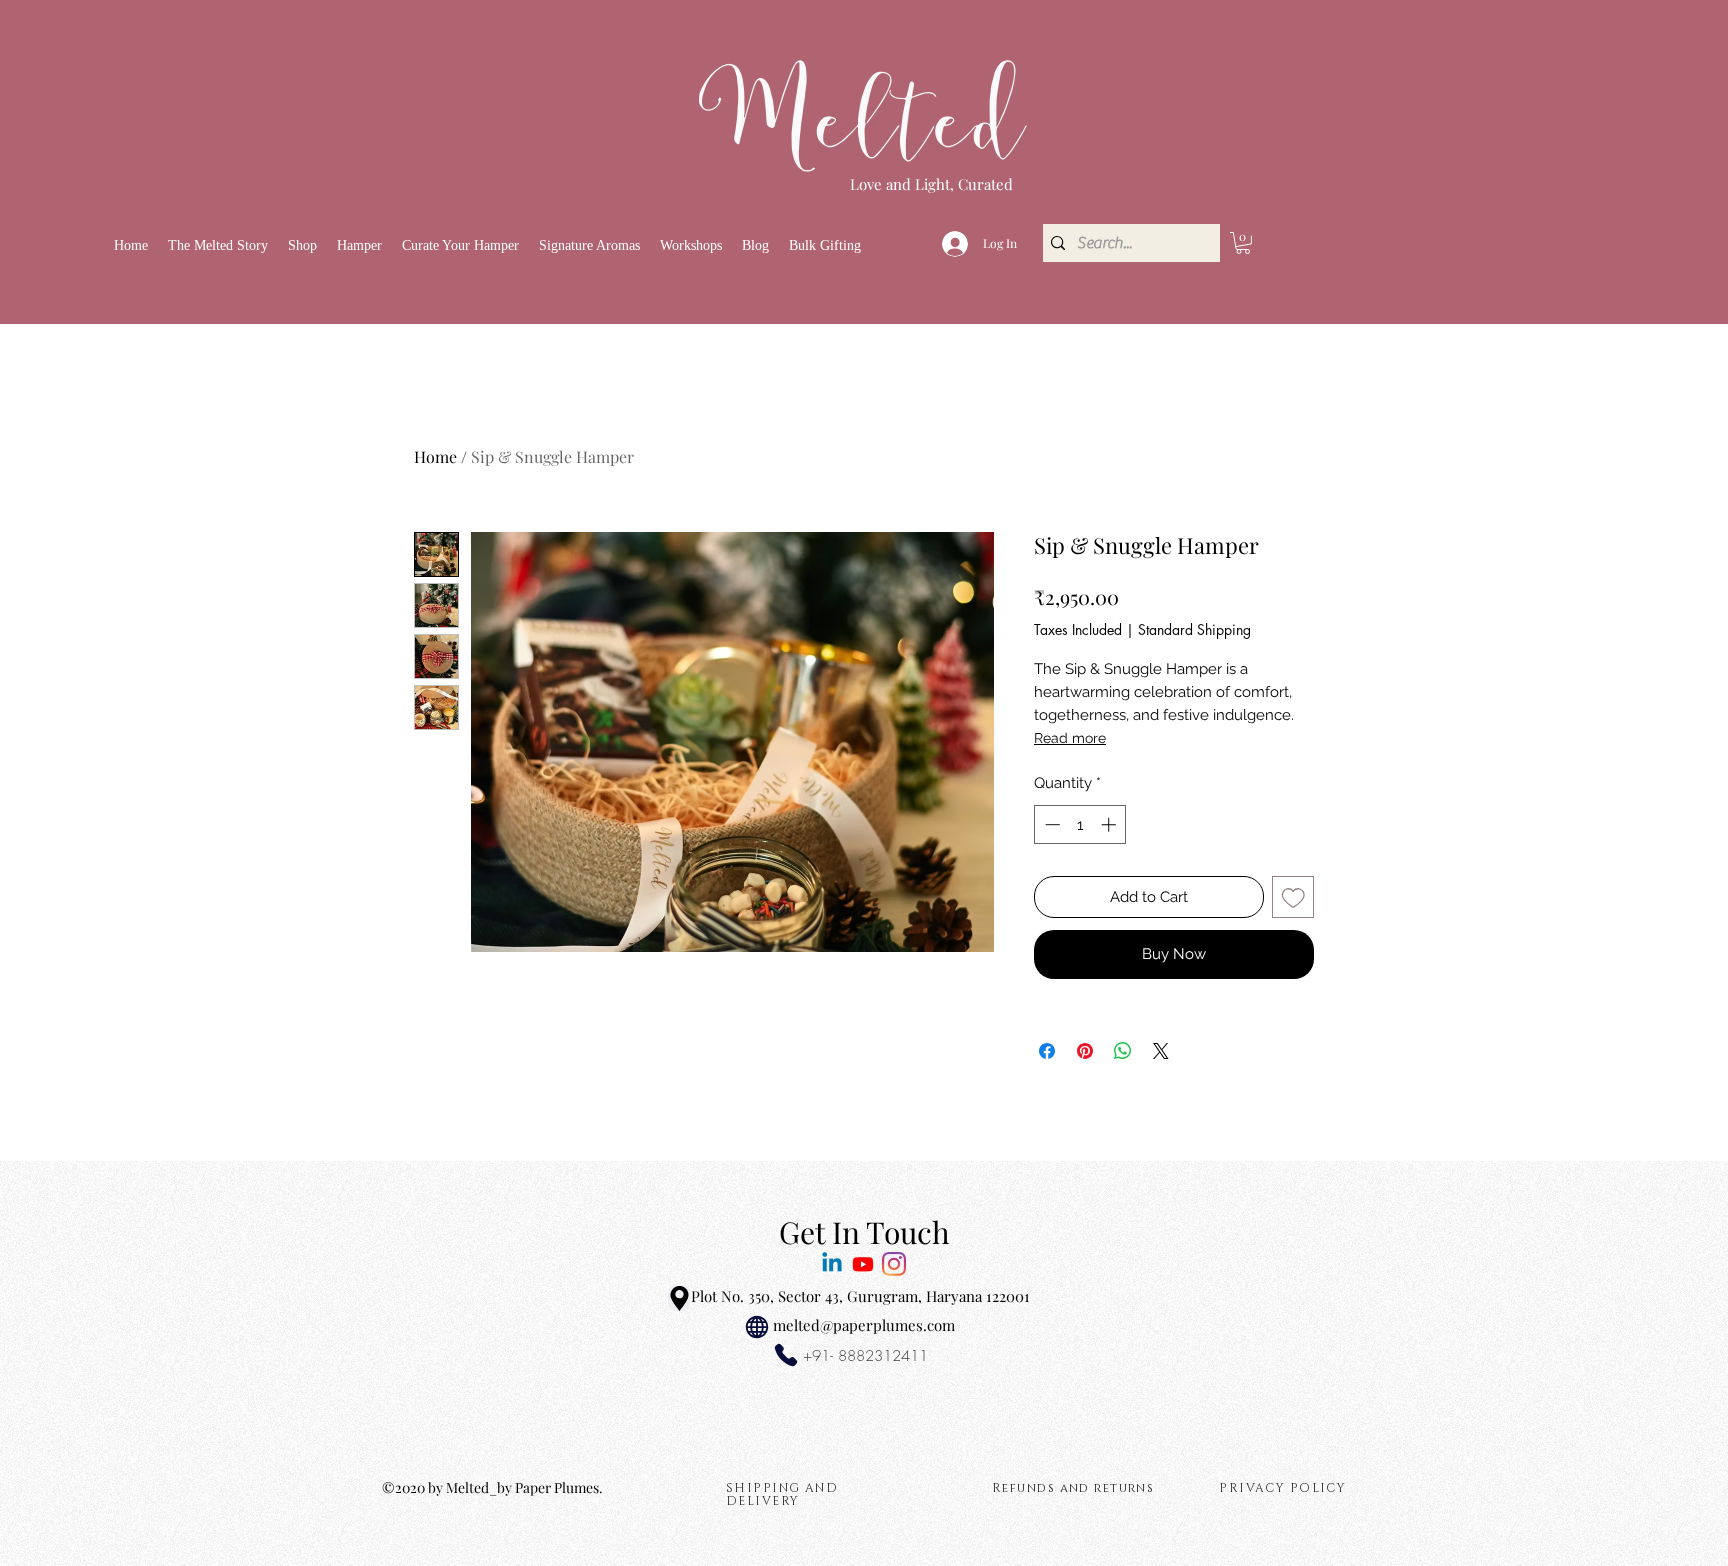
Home (435, 456)
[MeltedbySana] (863, 1264)
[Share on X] (1161, 1051)
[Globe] (757, 1327)
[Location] (679, 1298)
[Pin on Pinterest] (1085, 1051)
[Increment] (1110, 824)
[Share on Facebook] (1047, 1051)
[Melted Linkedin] (832, 1264)
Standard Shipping (1194, 629)
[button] (302, 245)
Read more (1070, 738)
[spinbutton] (1080, 824)
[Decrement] (1050, 824)
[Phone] (786, 1355)
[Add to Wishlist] (1293, 897)
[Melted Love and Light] (894, 1264)
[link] (1243, 243)
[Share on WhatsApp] (1123, 1051)
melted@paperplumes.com (864, 1325)
